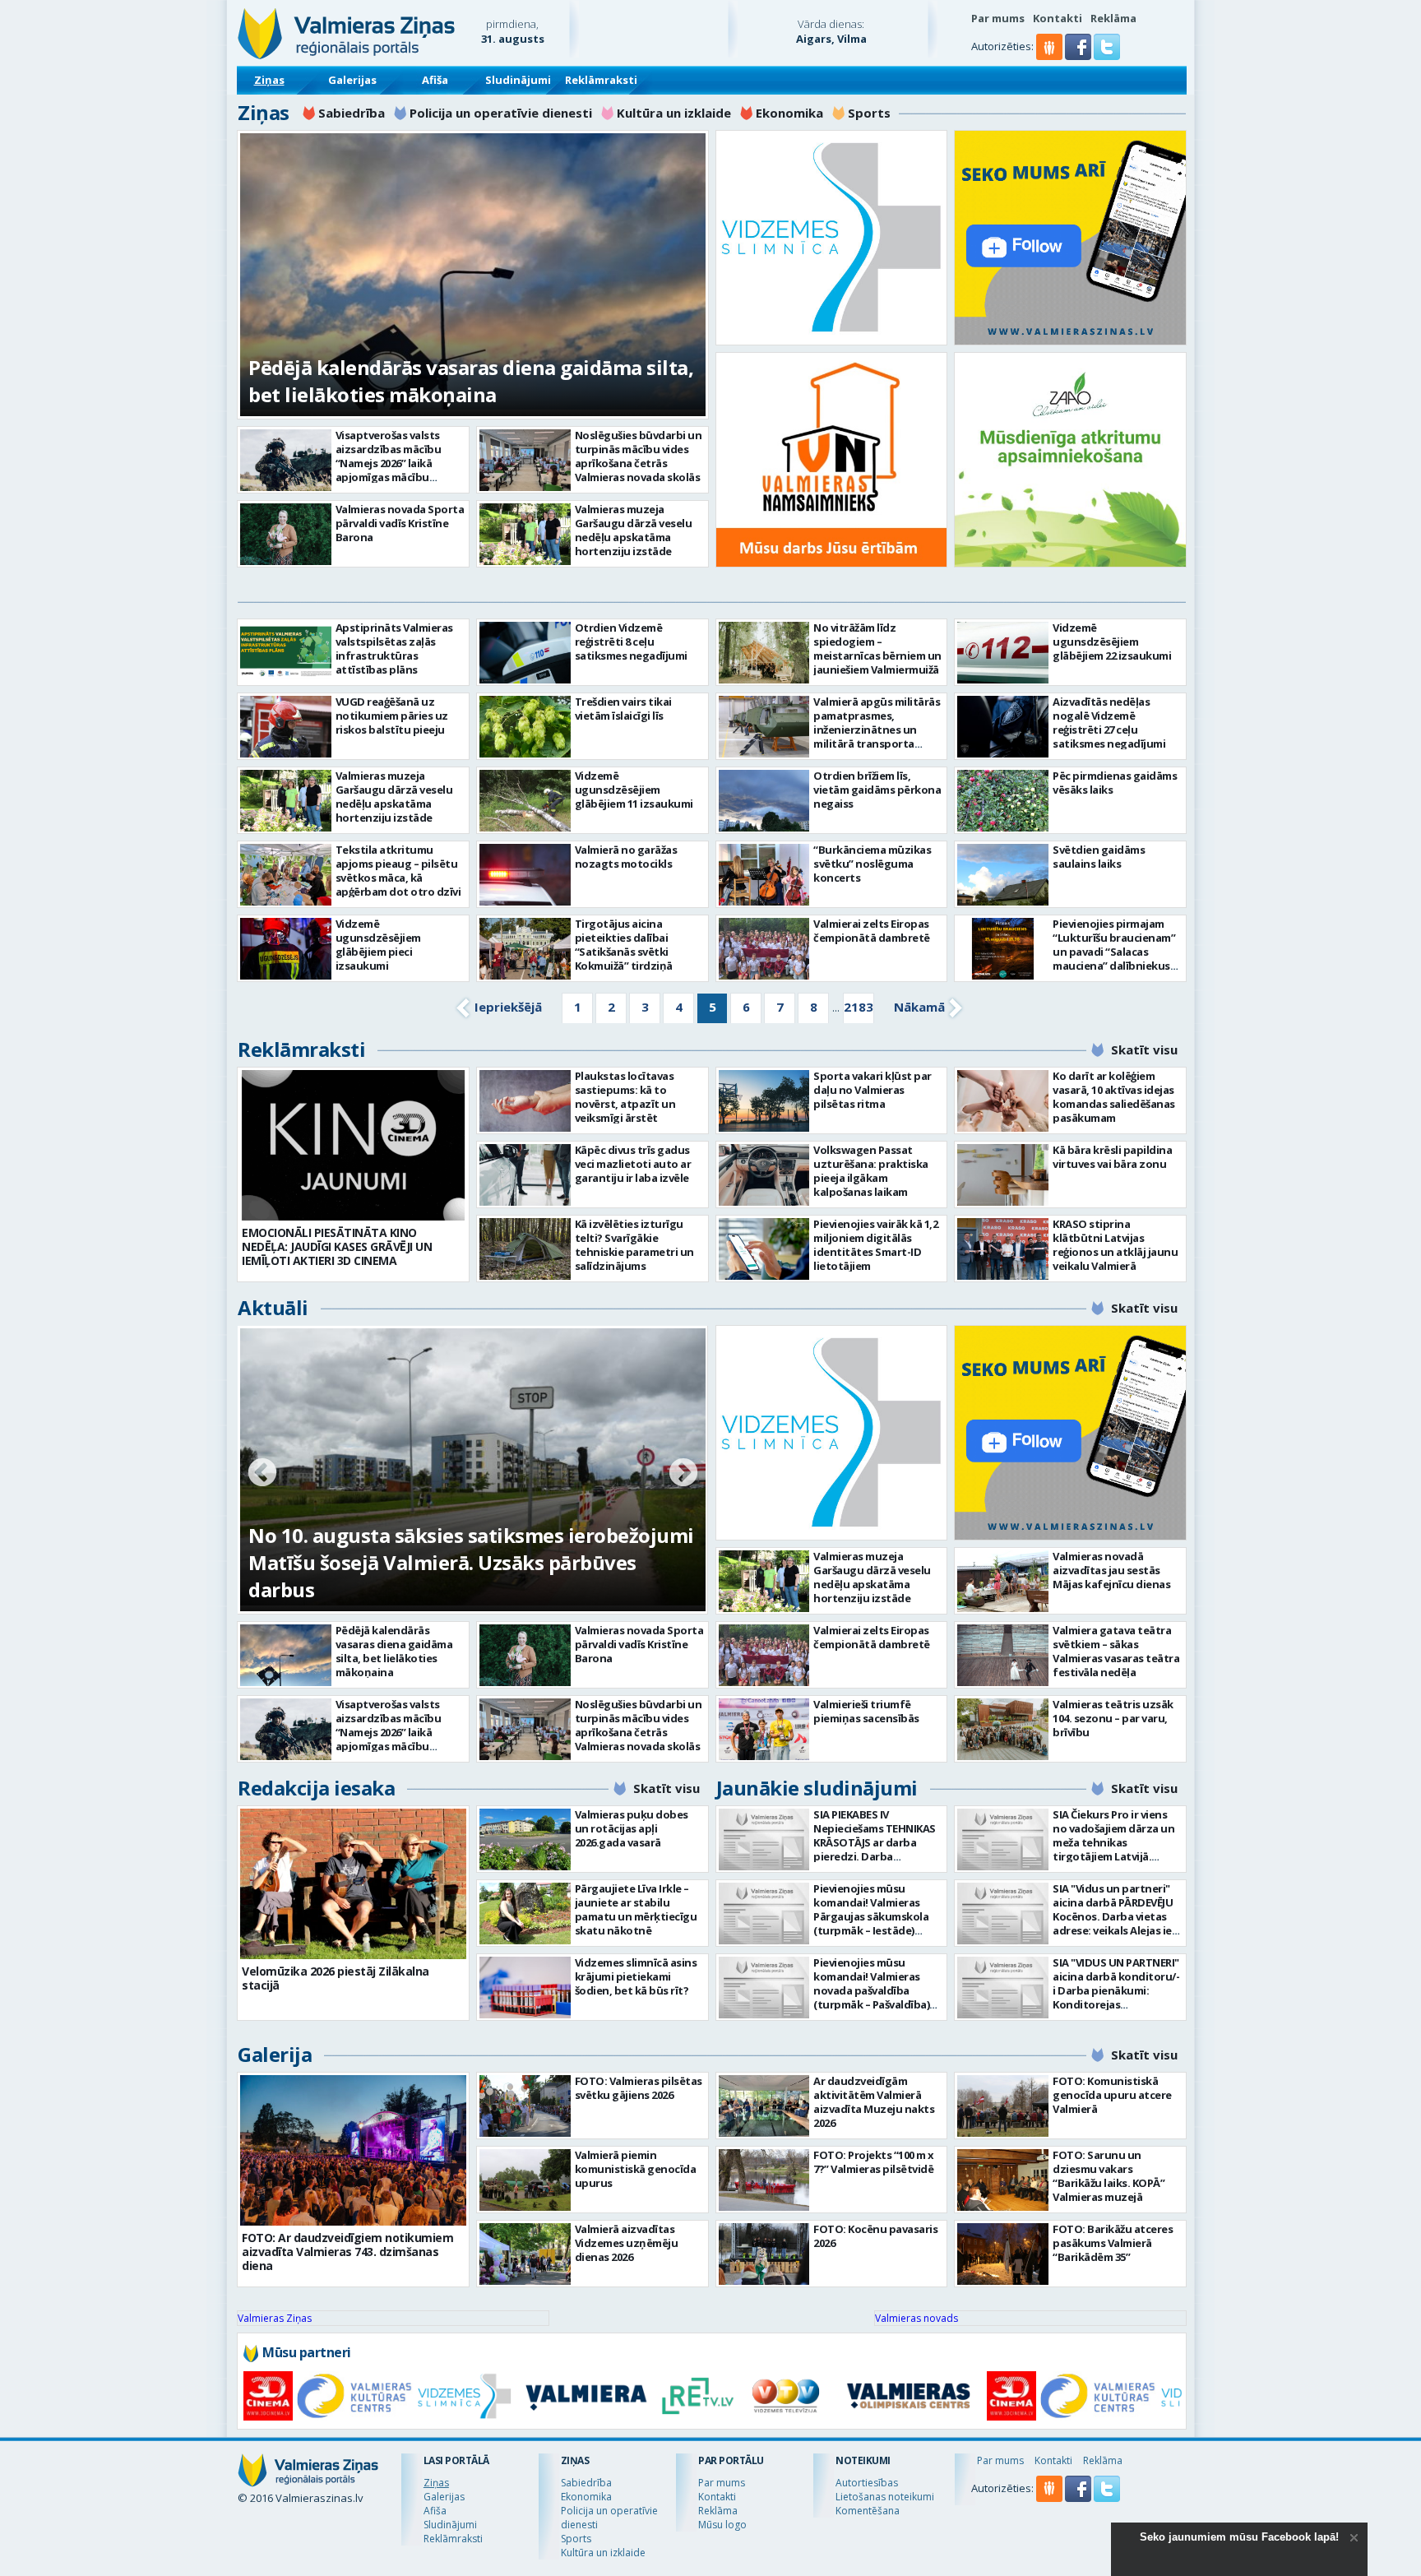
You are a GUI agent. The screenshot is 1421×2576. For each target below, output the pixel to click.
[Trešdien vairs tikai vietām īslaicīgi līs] (525, 727)
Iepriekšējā (508, 1007)
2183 (859, 1007)
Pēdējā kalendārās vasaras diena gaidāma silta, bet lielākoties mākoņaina (471, 381)
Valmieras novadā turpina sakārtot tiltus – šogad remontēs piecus (449, 1576)
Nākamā (919, 1007)
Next (683, 1474)
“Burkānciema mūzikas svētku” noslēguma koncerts (872, 864)
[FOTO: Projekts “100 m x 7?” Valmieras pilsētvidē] (764, 2180)
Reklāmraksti (601, 80)
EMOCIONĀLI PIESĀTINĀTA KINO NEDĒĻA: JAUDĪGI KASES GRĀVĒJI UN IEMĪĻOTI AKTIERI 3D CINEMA (337, 1246)
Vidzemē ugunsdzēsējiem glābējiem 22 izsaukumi (1112, 642)
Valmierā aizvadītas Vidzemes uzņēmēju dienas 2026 (627, 2243)
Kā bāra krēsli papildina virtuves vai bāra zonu (1112, 1157)
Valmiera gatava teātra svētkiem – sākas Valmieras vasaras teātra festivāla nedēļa (1116, 1651)
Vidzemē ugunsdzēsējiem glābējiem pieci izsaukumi (378, 945)
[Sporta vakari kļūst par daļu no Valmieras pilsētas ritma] (764, 1101)
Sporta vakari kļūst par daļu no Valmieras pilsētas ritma (873, 1090)
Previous (262, 1474)
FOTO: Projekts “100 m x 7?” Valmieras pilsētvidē (874, 2162)
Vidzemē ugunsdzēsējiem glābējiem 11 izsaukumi (634, 790)
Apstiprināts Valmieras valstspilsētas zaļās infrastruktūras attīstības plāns (394, 649)
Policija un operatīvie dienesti (501, 113)
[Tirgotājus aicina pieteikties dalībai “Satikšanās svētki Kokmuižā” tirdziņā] (525, 949)
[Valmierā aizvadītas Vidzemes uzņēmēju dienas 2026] (525, 2254)
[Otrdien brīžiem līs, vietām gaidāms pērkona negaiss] (764, 801)
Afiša (435, 80)
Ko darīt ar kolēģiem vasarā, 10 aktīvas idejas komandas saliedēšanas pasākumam (1114, 1097)
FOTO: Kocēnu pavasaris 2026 (875, 2236)
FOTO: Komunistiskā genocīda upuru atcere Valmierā (1112, 2095)
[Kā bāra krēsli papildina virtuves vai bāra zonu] (1003, 1175)
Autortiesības (867, 2483)
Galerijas (352, 80)
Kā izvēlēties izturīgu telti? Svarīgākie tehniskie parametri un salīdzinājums (634, 1245)
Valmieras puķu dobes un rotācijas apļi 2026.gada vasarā (632, 1828)
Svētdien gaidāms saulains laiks (1099, 857)
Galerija (275, 2054)
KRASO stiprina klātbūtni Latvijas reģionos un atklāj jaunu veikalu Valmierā (1115, 1245)
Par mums (998, 18)
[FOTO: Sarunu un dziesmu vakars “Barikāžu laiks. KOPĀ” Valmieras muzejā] (1003, 2180)
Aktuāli (273, 1307)
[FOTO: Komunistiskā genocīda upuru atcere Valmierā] (1003, 2106)
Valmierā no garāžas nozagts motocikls (626, 857)
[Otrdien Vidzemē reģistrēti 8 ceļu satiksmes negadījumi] (525, 653)
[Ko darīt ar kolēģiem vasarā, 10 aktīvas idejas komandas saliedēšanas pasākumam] (1003, 1101)
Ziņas (269, 80)
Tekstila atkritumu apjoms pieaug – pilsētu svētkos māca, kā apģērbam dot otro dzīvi (398, 871)
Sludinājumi (518, 80)
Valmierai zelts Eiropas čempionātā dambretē (872, 931)
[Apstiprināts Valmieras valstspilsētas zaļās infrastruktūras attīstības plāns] (286, 653)
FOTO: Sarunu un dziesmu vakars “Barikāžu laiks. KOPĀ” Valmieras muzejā (1109, 2176)
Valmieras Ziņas (275, 2318)
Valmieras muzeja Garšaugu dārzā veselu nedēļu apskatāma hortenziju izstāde (634, 530)
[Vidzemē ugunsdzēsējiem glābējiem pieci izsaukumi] (286, 949)
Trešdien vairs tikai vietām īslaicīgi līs (623, 709)
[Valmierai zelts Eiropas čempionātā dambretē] (764, 949)
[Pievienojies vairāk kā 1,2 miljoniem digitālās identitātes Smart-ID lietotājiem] (764, 1249)
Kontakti (1058, 18)
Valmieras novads (916, 2318)
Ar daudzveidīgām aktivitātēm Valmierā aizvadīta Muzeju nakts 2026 (874, 2102)
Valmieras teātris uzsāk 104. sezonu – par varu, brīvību (1113, 1718)
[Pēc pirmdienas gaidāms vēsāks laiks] (1003, 801)
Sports (869, 113)
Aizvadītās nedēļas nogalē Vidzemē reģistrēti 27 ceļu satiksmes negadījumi (1109, 723)
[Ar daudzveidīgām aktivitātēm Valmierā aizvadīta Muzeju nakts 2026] (764, 2106)
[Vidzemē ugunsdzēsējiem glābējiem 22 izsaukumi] (1003, 653)
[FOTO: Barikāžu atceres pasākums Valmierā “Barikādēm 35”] (1003, 2254)
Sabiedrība (352, 113)
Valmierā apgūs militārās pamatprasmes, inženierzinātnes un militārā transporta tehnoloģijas (877, 730)
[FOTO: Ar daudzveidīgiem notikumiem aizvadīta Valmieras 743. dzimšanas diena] (353, 2150)
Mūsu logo (722, 2525)
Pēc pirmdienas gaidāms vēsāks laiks (1115, 783)
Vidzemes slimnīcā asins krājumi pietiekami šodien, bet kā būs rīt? (636, 1976)
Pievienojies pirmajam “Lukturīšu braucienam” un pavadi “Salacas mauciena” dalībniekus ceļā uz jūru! (1114, 952)
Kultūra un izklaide (674, 113)
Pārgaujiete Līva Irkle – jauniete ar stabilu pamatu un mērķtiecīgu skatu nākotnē (636, 1909)
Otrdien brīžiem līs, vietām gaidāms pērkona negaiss (877, 790)
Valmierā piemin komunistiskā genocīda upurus (636, 2169)
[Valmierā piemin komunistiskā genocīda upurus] (525, 2180)
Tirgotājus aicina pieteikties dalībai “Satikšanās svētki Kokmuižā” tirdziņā (624, 945)
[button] (1079, 56)
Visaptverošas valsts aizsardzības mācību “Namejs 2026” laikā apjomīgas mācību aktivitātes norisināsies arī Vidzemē (396, 470)
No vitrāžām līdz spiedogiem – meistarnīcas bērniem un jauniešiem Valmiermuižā (877, 649)
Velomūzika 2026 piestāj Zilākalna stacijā (336, 1978)
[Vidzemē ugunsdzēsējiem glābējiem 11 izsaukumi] (525, 801)
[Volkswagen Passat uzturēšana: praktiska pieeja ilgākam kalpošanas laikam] (764, 1175)
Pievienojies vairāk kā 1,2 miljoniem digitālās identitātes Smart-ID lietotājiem (875, 1245)
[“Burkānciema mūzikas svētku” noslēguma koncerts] (764, 875)
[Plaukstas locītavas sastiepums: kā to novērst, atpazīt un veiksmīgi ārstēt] (525, 1101)
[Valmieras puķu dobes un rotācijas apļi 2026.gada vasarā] (525, 1839)
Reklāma (1113, 18)
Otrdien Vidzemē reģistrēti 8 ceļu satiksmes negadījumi (631, 642)
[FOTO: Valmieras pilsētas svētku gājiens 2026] (525, 2106)
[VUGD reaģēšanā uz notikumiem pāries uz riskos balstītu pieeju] (286, 727)
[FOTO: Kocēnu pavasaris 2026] (764, 2254)
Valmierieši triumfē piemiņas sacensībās (866, 1711)
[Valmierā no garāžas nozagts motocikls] (525, 875)
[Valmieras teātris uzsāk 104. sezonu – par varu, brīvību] (1003, 1729)
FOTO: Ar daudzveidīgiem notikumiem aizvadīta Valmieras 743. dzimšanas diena (347, 2252)
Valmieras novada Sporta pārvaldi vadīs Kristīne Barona (400, 523)
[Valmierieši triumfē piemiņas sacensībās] (764, 1729)
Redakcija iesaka (316, 1788)
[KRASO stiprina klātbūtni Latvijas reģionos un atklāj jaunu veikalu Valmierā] (1003, 1249)
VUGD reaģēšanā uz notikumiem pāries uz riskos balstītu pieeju (392, 716)
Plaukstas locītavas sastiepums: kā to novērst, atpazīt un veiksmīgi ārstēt (625, 1097)
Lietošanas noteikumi (885, 2497)
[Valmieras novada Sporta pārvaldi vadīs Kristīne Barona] (286, 534)
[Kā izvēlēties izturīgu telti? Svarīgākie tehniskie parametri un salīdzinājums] (525, 1249)
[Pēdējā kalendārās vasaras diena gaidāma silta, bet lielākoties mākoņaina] (286, 1655)
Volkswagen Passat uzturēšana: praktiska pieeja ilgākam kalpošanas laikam (871, 1171)
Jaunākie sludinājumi (817, 1788)
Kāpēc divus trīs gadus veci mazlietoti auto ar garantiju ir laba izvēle (633, 1164)
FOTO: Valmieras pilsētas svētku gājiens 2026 (639, 2088)
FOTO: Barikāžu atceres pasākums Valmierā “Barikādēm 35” (1113, 2243)
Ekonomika (789, 113)
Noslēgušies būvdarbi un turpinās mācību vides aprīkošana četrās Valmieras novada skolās (639, 456)
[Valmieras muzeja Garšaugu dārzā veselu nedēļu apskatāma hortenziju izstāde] (525, 534)
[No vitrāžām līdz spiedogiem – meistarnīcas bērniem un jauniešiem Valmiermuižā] (764, 653)
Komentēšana (868, 2511)
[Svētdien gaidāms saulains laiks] (1003, 875)
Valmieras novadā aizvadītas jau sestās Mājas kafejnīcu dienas (1111, 1570)
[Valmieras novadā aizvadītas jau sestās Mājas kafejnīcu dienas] (1003, 1581)
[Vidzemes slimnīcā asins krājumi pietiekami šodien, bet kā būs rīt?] (525, 1988)
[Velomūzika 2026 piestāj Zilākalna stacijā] (353, 1884)
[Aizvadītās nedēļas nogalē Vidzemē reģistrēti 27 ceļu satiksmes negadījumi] (1003, 727)
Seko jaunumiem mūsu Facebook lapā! (1239, 2537)
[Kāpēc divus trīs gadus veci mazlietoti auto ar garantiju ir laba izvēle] (525, 1175)
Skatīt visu (1144, 1049)
